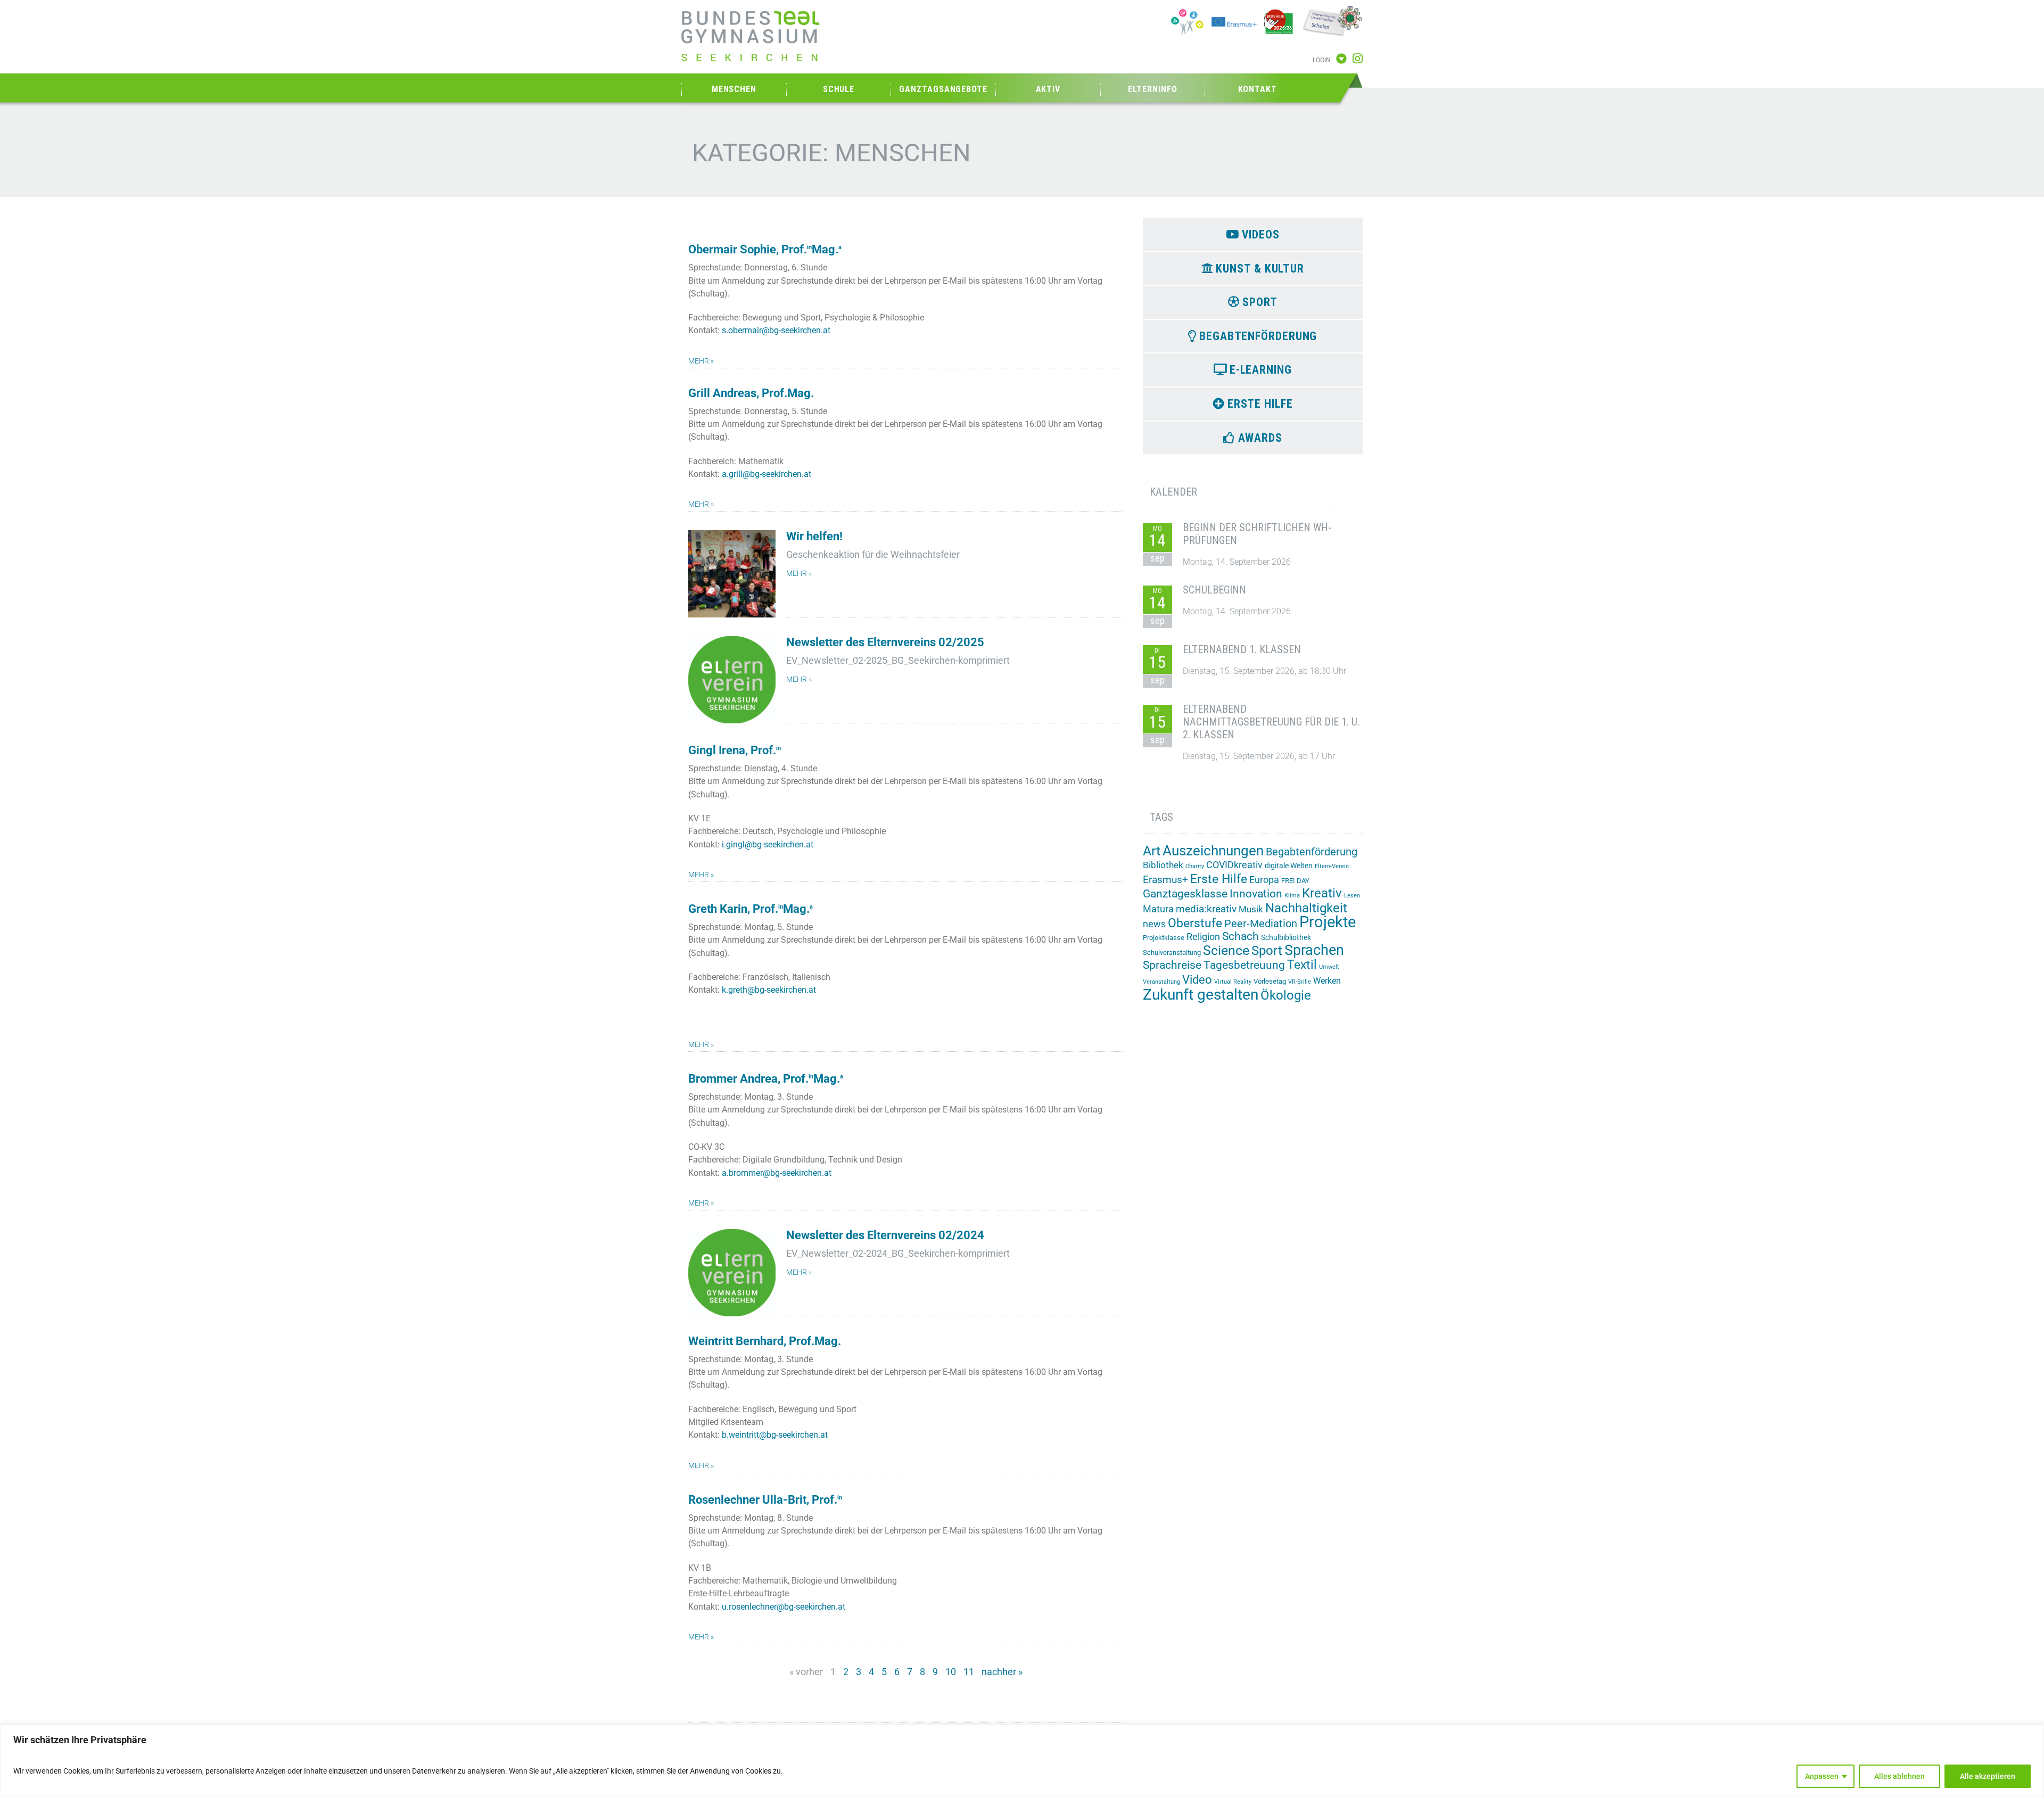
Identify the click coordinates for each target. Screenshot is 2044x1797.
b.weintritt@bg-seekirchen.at (775, 1435)
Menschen (734, 89)
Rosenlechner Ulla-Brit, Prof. (765, 1500)
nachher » (1002, 1672)
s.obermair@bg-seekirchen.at (776, 330)
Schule (839, 89)
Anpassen (1822, 1776)
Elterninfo (1152, 89)
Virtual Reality (1233, 982)
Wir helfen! (814, 536)
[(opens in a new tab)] (732, 1273)
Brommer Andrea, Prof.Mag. (766, 1079)
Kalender (1173, 492)
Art (1152, 851)
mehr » (701, 361)
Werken (1327, 981)
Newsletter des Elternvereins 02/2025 (885, 642)
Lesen (1352, 896)
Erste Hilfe (1219, 879)
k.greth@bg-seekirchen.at (769, 990)
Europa (1264, 880)
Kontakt (1258, 89)
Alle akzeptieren (1988, 1776)
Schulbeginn (1214, 590)
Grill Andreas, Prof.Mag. (751, 393)
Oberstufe (1195, 923)
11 (969, 1672)
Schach (1241, 936)
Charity (1195, 866)
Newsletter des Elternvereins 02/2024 (885, 1235)
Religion (1203, 937)
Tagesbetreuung (1244, 965)
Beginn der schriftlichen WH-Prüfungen (1257, 534)
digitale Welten (1289, 865)
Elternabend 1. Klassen (1242, 649)
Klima (1292, 896)
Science (1226, 950)
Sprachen (1314, 950)
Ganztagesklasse (1185, 894)
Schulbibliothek (1286, 937)
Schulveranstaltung (1172, 953)
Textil (1302, 965)
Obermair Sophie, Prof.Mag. (765, 249)
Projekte (1328, 922)
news (1154, 924)
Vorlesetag (1270, 981)
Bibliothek (1163, 865)
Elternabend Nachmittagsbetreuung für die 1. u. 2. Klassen (1271, 722)
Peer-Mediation (1261, 924)
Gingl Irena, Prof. (735, 750)
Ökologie (1286, 995)
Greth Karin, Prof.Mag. (751, 909)
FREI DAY (1295, 881)
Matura (1158, 909)
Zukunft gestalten (1201, 995)
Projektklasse (1164, 938)
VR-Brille (1300, 982)
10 (951, 1672)
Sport (1267, 950)
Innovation (1256, 894)
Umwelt (1329, 967)
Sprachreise (1172, 965)
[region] (1022, 1761)
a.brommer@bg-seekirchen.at (777, 1173)
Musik (1251, 909)
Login (1322, 60)
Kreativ (1322, 893)
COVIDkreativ (1234, 865)
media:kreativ (1206, 909)
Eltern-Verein (1332, 866)
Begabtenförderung (1312, 852)
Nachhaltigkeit (1306, 908)
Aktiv (1048, 89)
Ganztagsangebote (943, 89)
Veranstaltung (1161, 982)
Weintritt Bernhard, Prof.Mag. (765, 1341)
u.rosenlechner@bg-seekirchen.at (784, 1607)
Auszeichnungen (1213, 851)
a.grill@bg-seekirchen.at (767, 474)
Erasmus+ (1165, 880)
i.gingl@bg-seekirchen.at (768, 844)
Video (1197, 979)
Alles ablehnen (1899, 1776)
